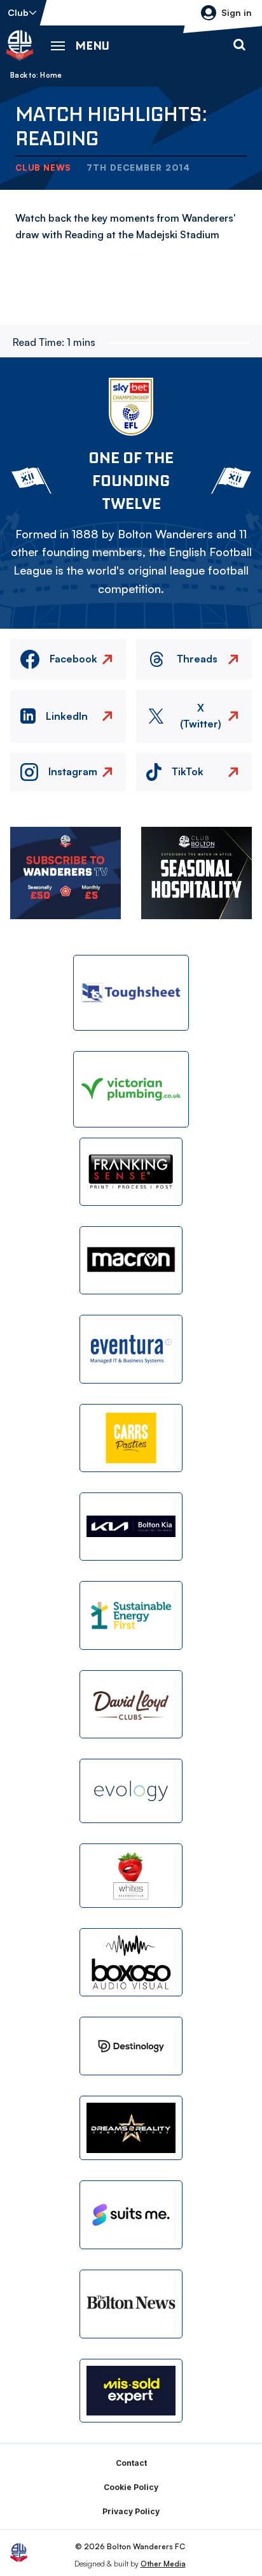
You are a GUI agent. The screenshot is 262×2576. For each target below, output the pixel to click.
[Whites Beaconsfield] (131, 1876)
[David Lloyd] (131, 1704)
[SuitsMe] (131, 2215)
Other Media (163, 2564)
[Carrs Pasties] (131, 1438)
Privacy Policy (131, 2511)
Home (51, 75)
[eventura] (131, 1349)
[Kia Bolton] (131, 1527)
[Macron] (131, 1260)
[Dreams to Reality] (131, 2128)
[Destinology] (131, 2046)
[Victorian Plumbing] (131, 1089)
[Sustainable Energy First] (131, 1615)
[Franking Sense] (131, 1172)
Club (18, 12)
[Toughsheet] (131, 993)
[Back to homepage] (20, 45)
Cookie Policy (131, 2487)
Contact (131, 2463)
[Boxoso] (131, 1962)
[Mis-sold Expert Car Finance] (131, 2391)
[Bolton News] (131, 2304)
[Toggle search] (239, 45)
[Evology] (131, 1791)
